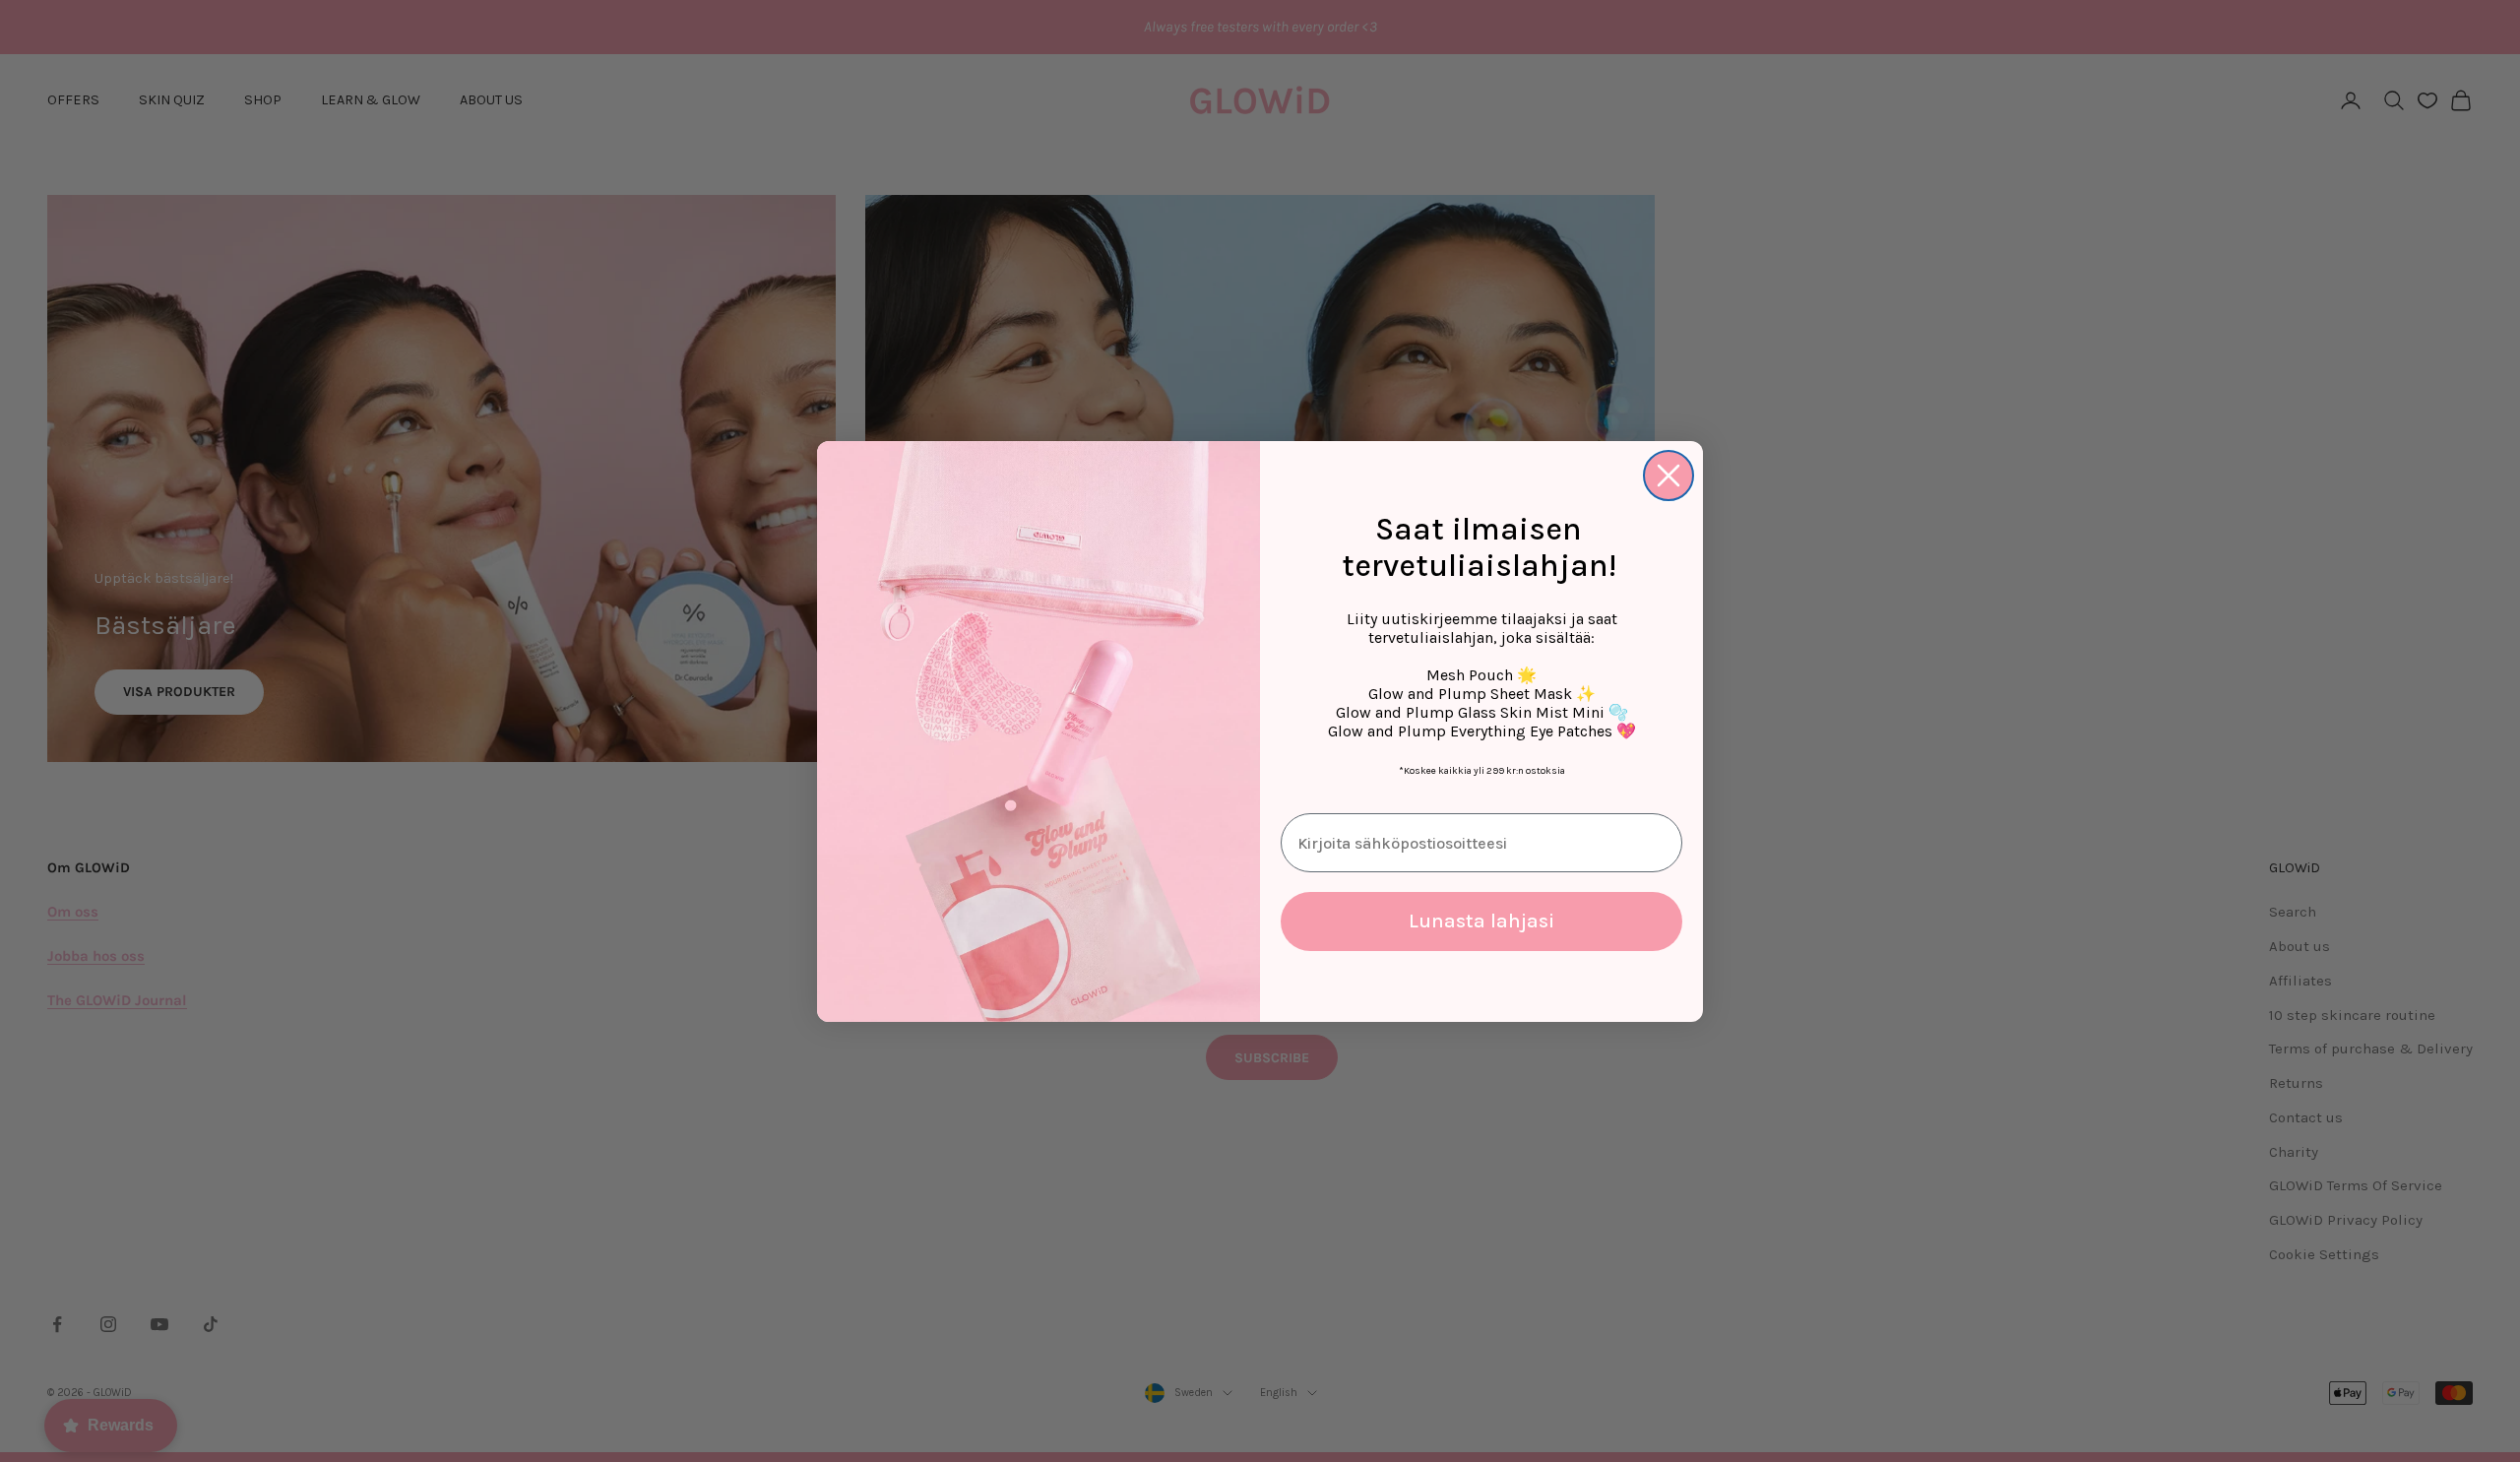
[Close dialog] (1669, 476)
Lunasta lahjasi (1481, 921)
